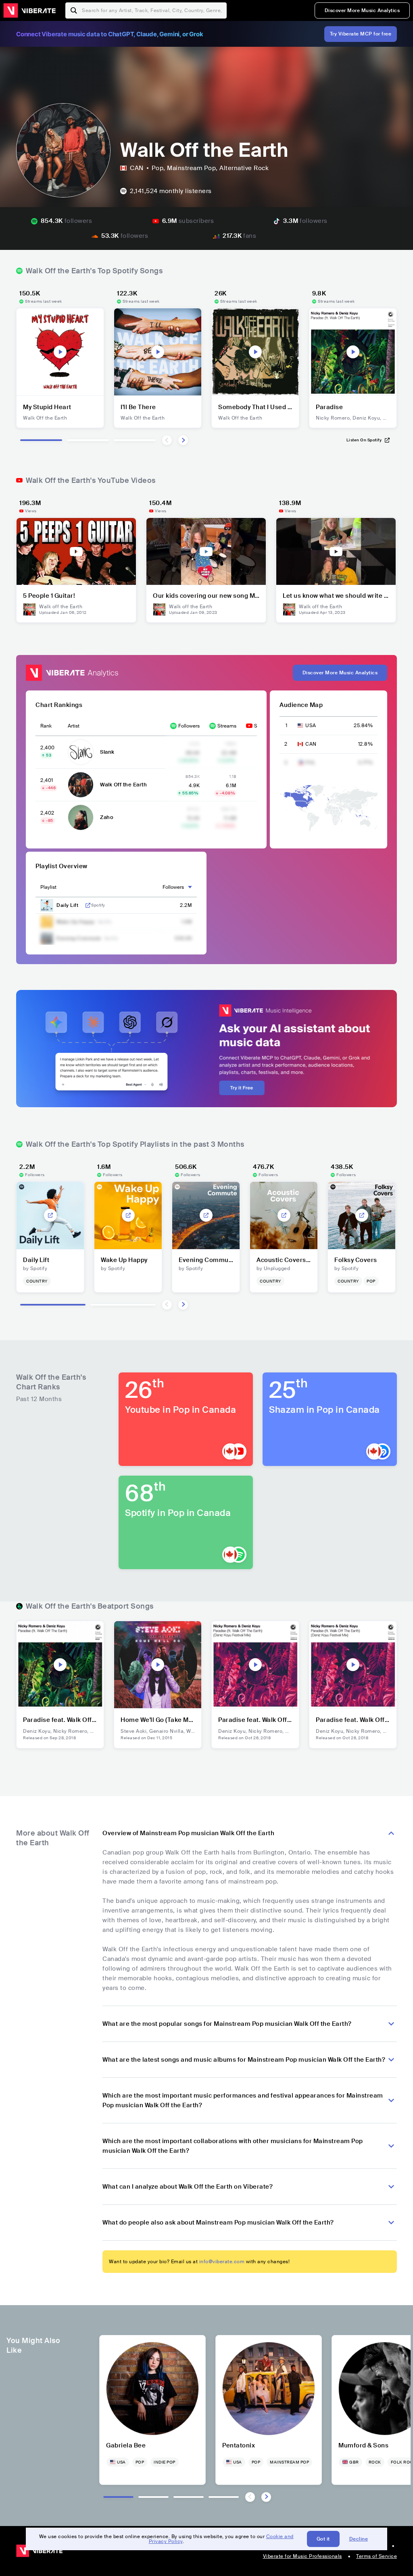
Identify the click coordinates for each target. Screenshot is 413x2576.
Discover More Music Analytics (362, 10)
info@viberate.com (222, 2262)
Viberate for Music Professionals (302, 2556)
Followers (189, 726)
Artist (74, 726)
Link (88, 905)
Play (60, 352)
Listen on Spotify (364, 440)
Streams (227, 726)
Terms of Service (376, 2556)
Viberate (29, 10)
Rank (46, 726)
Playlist (48, 887)
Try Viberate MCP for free (361, 34)
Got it (323, 2539)
